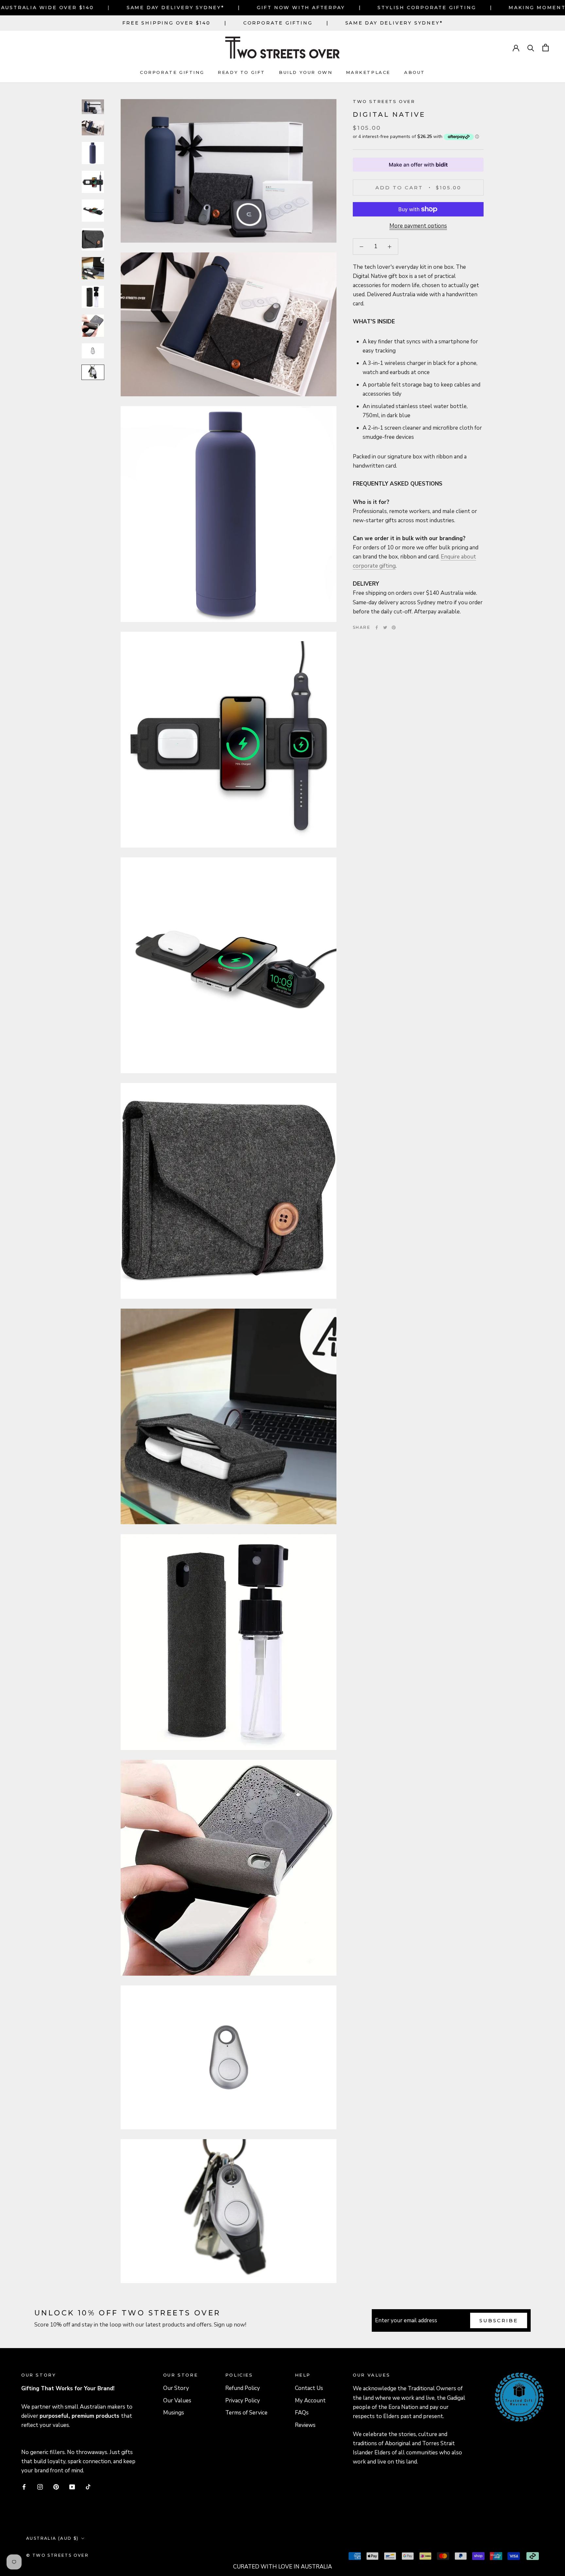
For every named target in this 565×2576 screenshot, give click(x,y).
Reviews (305, 2425)
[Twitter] (385, 627)
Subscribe (499, 2320)
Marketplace (368, 72)
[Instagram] (40, 2486)
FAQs (302, 2413)
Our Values (177, 2401)
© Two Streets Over (57, 2555)
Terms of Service (246, 2413)
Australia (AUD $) (52, 2538)
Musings (174, 2413)
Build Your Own (306, 72)
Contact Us (309, 2388)
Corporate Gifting (278, 23)
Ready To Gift (241, 72)
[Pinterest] (394, 627)
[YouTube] (72, 2486)
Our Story (176, 2388)
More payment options (418, 226)
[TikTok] (88, 2486)
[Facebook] (377, 627)
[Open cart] (546, 48)
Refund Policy (243, 2388)
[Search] (531, 48)
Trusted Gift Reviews (510, 2381)
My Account (310, 2401)
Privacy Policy (243, 2401)
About (415, 72)
